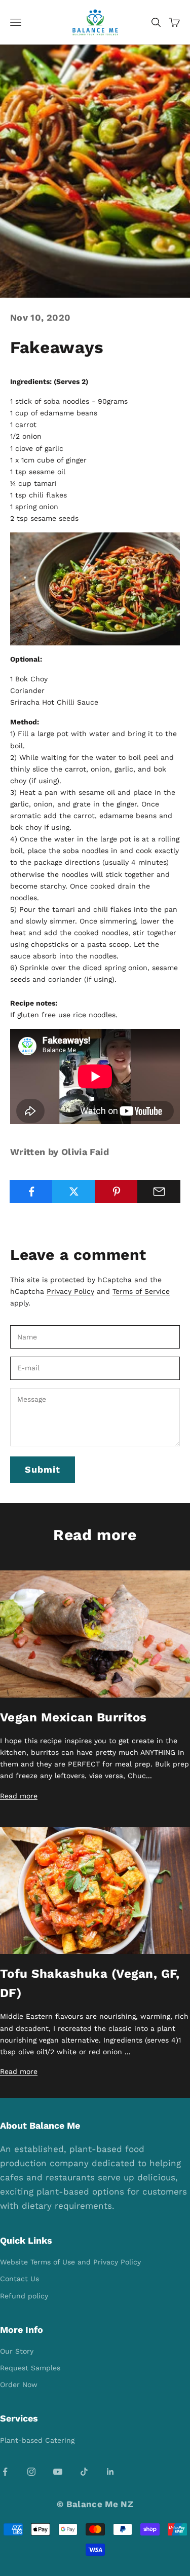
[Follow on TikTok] (84, 2472)
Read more (19, 1796)
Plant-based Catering (37, 2440)
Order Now (19, 2385)
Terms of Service (141, 1291)
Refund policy (24, 2296)
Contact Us (20, 2279)
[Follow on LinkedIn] (110, 2472)
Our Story (17, 2351)
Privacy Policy (70, 1291)
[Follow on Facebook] (5, 2472)
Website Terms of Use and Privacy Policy (70, 2262)
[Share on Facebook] (31, 1191)
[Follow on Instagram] (31, 2472)
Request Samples (30, 2368)
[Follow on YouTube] (58, 2472)
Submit (43, 1469)
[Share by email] (159, 1191)
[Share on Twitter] (74, 1191)
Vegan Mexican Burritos (73, 1717)
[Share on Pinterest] (116, 1191)
